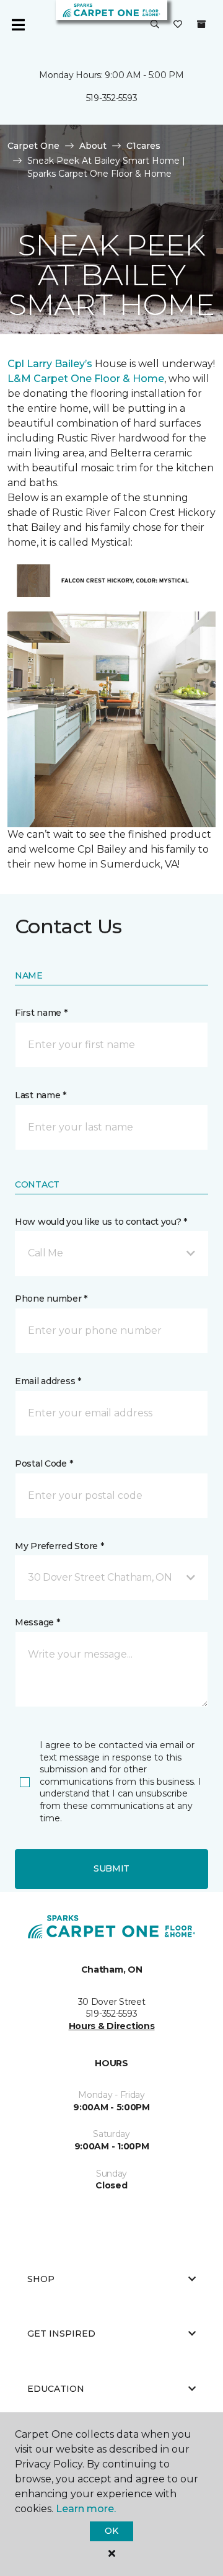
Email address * (48, 1381)
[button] (155, 25)
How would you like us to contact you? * (101, 1222)
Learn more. (86, 2509)
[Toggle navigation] (18, 25)
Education (56, 2389)
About (93, 146)
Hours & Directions (112, 2026)
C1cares (143, 146)
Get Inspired (61, 2334)
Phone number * (51, 1299)
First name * (41, 1013)
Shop (41, 2279)
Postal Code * (44, 1463)
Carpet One (33, 146)
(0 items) (201, 24)
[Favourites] (178, 25)
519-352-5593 (112, 98)
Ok (111, 2531)
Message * (37, 1622)
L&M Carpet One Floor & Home (86, 379)
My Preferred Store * (59, 1546)
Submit (111, 1868)
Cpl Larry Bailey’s (50, 364)
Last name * (41, 1095)
